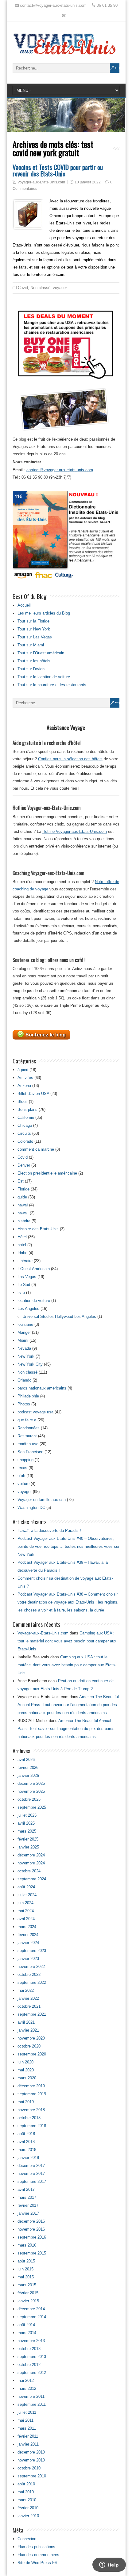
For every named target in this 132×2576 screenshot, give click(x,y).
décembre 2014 (31, 2309)
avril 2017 (26, 2189)
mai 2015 (26, 2277)
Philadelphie (28, 1396)
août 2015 (26, 2261)
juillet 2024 (27, 1895)
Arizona (24, 1086)
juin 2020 (25, 2062)
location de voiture (34, 1301)
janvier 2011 (28, 2444)
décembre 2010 (31, 2452)
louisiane (25, 1324)
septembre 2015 (32, 2253)
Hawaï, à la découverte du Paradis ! (49, 1531)
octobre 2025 (29, 1799)
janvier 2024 (28, 1943)
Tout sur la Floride (33, 621)
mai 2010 (26, 2492)
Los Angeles (28, 1309)
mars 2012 (27, 2388)
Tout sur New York (34, 629)
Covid (23, 288)
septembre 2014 (32, 2317)
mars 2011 (27, 2428)
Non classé (40, 288)
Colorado (25, 1141)
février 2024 (28, 1935)
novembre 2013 (31, 2341)
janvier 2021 (28, 2030)
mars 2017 (27, 2197)
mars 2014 (27, 2333)
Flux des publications (36, 2547)
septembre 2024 (32, 1879)
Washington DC (31, 1508)
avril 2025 (26, 1823)
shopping (25, 1460)
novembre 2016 (31, 2229)
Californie (26, 1117)
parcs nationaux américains (42, 1388)
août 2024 (26, 1887)
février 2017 (28, 2205)
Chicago (25, 1125)
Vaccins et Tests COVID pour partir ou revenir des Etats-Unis (58, 170)
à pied (23, 1070)
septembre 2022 (32, 1982)
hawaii (23, 1213)
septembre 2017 (32, 2181)
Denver (24, 1165)
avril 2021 (26, 2022)
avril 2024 (26, 1919)
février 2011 (28, 2436)
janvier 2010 (28, 2516)
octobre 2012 (29, 2365)
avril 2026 (26, 1760)
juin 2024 (25, 1903)
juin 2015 (25, 2269)
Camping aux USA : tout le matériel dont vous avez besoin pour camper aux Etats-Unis (67, 1641)
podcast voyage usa (35, 1412)
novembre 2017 (31, 2174)
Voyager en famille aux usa (42, 1500)
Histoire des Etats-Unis (38, 1229)
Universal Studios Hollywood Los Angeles (59, 1316)
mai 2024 (26, 1911)
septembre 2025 (32, 1807)
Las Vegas (27, 1277)
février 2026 (28, 1767)
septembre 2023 (32, 1951)
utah (21, 1476)
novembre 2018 (31, 2110)
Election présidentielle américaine (47, 1173)
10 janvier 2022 (88, 182)
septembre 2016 (32, 2237)
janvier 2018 (28, 2158)
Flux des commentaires (38, 2555)
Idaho (22, 1253)
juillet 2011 (27, 2412)
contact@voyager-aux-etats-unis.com (60, 470)
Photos (24, 1404)
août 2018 (26, 2134)
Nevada (24, 1348)
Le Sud (24, 1285)
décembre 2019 (31, 2086)
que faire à (27, 1420)
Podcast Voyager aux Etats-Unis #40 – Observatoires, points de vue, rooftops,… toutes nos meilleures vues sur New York (68, 1546)
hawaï (23, 1205)
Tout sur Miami (31, 645)
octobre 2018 (29, 2118)
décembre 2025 (31, 1783)
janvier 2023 (28, 1959)
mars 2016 (27, 2245)
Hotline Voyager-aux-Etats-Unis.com (75, 831)
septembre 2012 (32, 2373)
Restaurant (27, 1436)
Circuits (24, 1133)
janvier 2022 (28, 1998)
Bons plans (27, 1109)
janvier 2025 (28, 1847)
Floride (23, 1189)
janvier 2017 (28, 2213)
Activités (25, 1078)
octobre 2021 (29, 2006)
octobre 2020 (29, 2046)
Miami (23, 1340)
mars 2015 (27, 2285)
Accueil (24, 605)
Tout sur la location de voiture (44, 677)
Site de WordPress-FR (37, 2563)
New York (26, 1356)
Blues (23, 1102)
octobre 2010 (29, 2468)
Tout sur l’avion (31, 669)
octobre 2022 (29, 1974)
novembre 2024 (31, 1863)
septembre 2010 (32, 2476)
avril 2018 (26, 2142)
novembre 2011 (31, 2396)
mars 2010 (27, 2500)
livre (21, 1293)
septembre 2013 (32, 2357)
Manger (24, 1332)
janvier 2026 (28, 1775)
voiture (23, 1484)
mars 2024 (27, 1927)
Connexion (27, 2539)
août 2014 (26, 2325)
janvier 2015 (28, 2301)
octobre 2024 (29, 1871)
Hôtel (22, 1237)
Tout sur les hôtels (34, 661)
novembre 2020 (31, 2038)
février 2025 (28, 1839)
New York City (30, 1364)
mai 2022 (26, 1990)
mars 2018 (27, 2150)
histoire (24, 1221)
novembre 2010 (31, 2460)
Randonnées (29, 1428)
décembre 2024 (31, 1855)
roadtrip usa (28, 1444)
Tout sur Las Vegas (35, 637)
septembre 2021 (32, 2014)
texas (22, 1468)
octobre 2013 (29, 2349)
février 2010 (28, 2508)
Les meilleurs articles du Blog (44, 613)
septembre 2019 (32, 2094)
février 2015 (28, 2293)
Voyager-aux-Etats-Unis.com (41, 182)
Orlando (24, 1380)
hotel (22, 1245)
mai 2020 (26, 2070)
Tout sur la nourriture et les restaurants (52, 685)
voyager (60, 288)
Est (21, 1181)
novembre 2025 (31, 1791)
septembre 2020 (32, 2054)
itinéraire (25, 1261)
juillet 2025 (27, 1815)
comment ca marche (36, 1149)
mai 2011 (25, 2420)
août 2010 (26, 2484)
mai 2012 (26, 2380)
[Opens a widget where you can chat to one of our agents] (109, 2565)
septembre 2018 (32, 2126)
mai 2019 (26, 2102)
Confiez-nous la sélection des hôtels (70, 759)
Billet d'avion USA (33, 1094)
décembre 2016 (31, 2221)
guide (22, 1197)
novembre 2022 (31, 1967)
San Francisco (30, 1452)
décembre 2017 (31, 2166)
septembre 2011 (32, 2404)
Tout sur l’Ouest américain (41, 653)
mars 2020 (27, 2078)
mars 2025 (27, 1831)
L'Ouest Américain (34, 1269)
